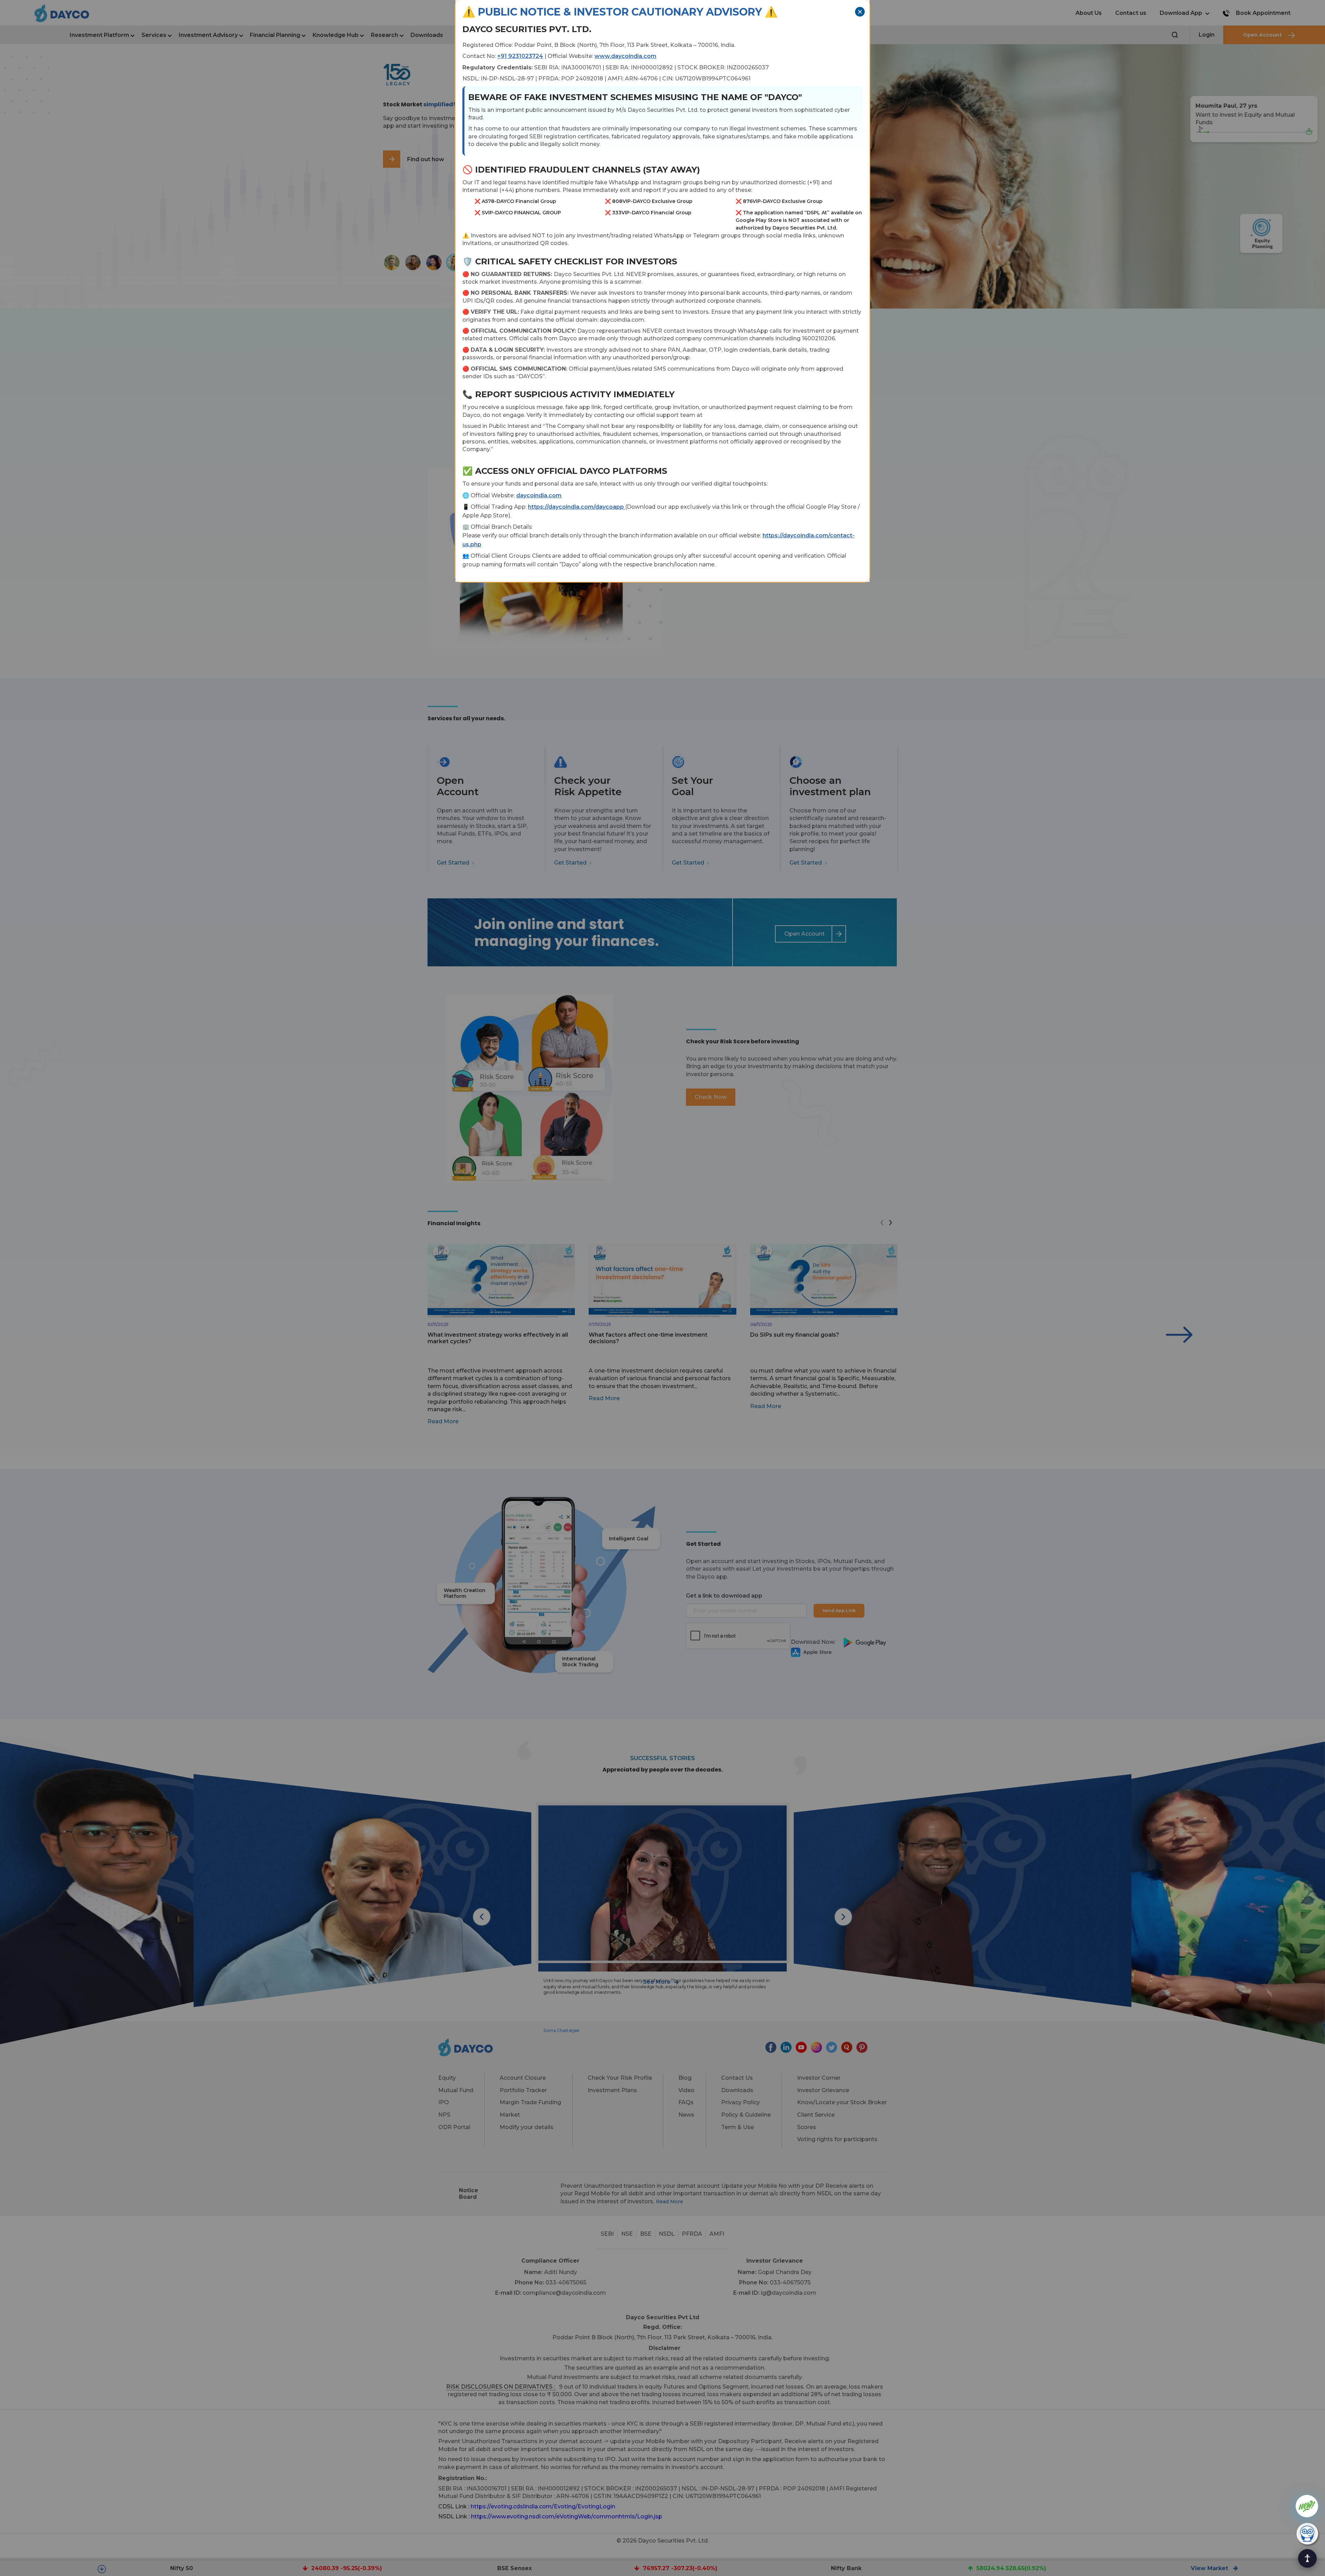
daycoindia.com (539, 495)
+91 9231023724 (520, 56)
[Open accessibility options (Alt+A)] (1307, 2558)
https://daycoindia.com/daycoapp (577, 507)
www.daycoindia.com (625, 56)
